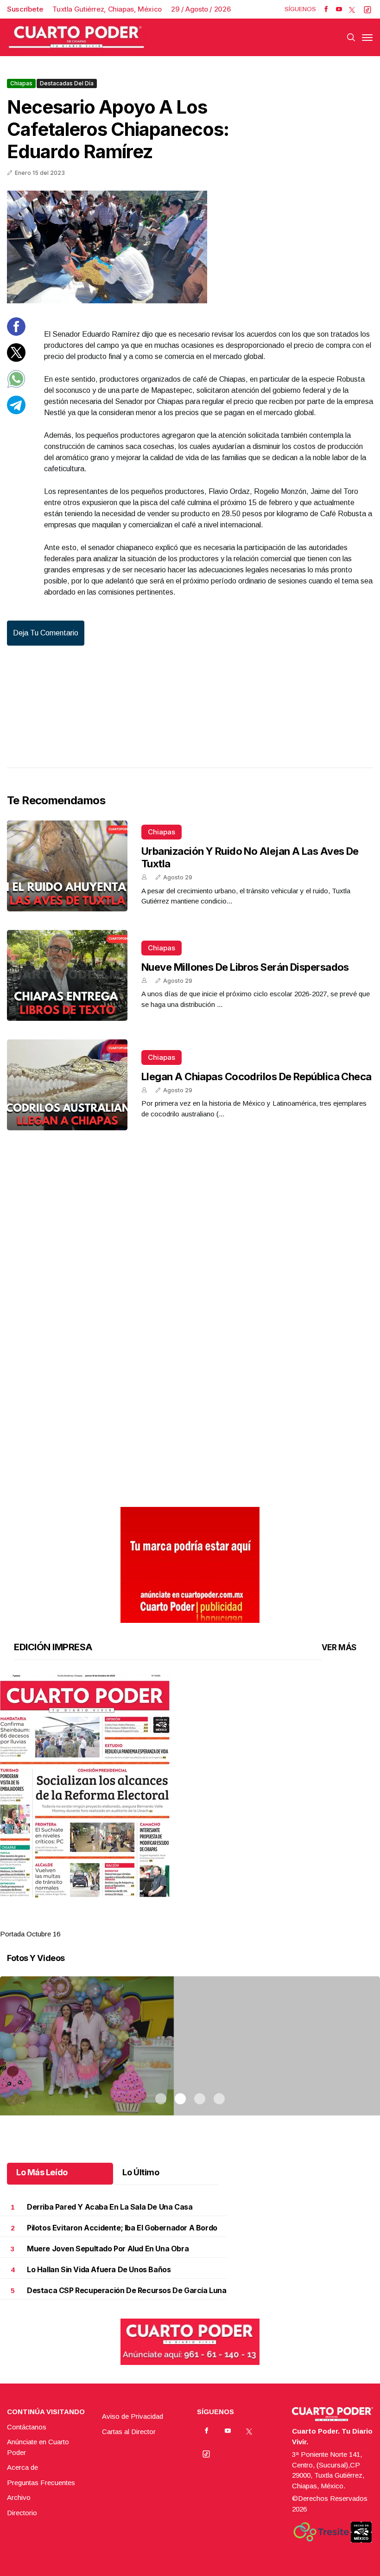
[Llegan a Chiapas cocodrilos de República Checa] (67, 1085)
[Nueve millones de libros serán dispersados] (67, 975)
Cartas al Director (129, 2432)
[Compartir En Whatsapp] (16, 386)
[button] (190, 1786)
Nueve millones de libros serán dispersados (245, 967)
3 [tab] (200, 1922)
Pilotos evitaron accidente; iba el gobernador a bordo (122, 2228)
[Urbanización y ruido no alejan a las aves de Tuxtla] (67, 866)
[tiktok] (367, 9)
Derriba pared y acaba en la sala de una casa (110, 2207)
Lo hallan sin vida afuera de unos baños (99, 2270)
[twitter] (352, 9)
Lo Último (141, 2172)
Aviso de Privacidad (133, 2416)
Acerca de (22, 2467)
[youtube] (339, 9)
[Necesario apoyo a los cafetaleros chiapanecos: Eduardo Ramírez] (190, 247)
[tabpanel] (190, 1807)
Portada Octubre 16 (30, 1934)
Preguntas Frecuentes (41, 2483)
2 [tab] (180, 1922)
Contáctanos (27, 2427)
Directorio (22, 2513)
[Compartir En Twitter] (16, 359)
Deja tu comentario (46, 633)
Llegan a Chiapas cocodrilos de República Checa (256, 1077)
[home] (76, 37)
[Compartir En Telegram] (16, 412)
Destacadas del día (67, 83)
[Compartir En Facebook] (16, 333)
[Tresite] (321, 2532)
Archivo (19, 2497)
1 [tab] (161, 1922)
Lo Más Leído (42, 2172)
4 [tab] (219, 1922)
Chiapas (21, 83)
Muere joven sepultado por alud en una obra (108, 2249)
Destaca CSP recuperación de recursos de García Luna (127, 2291)
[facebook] (326, 9)
